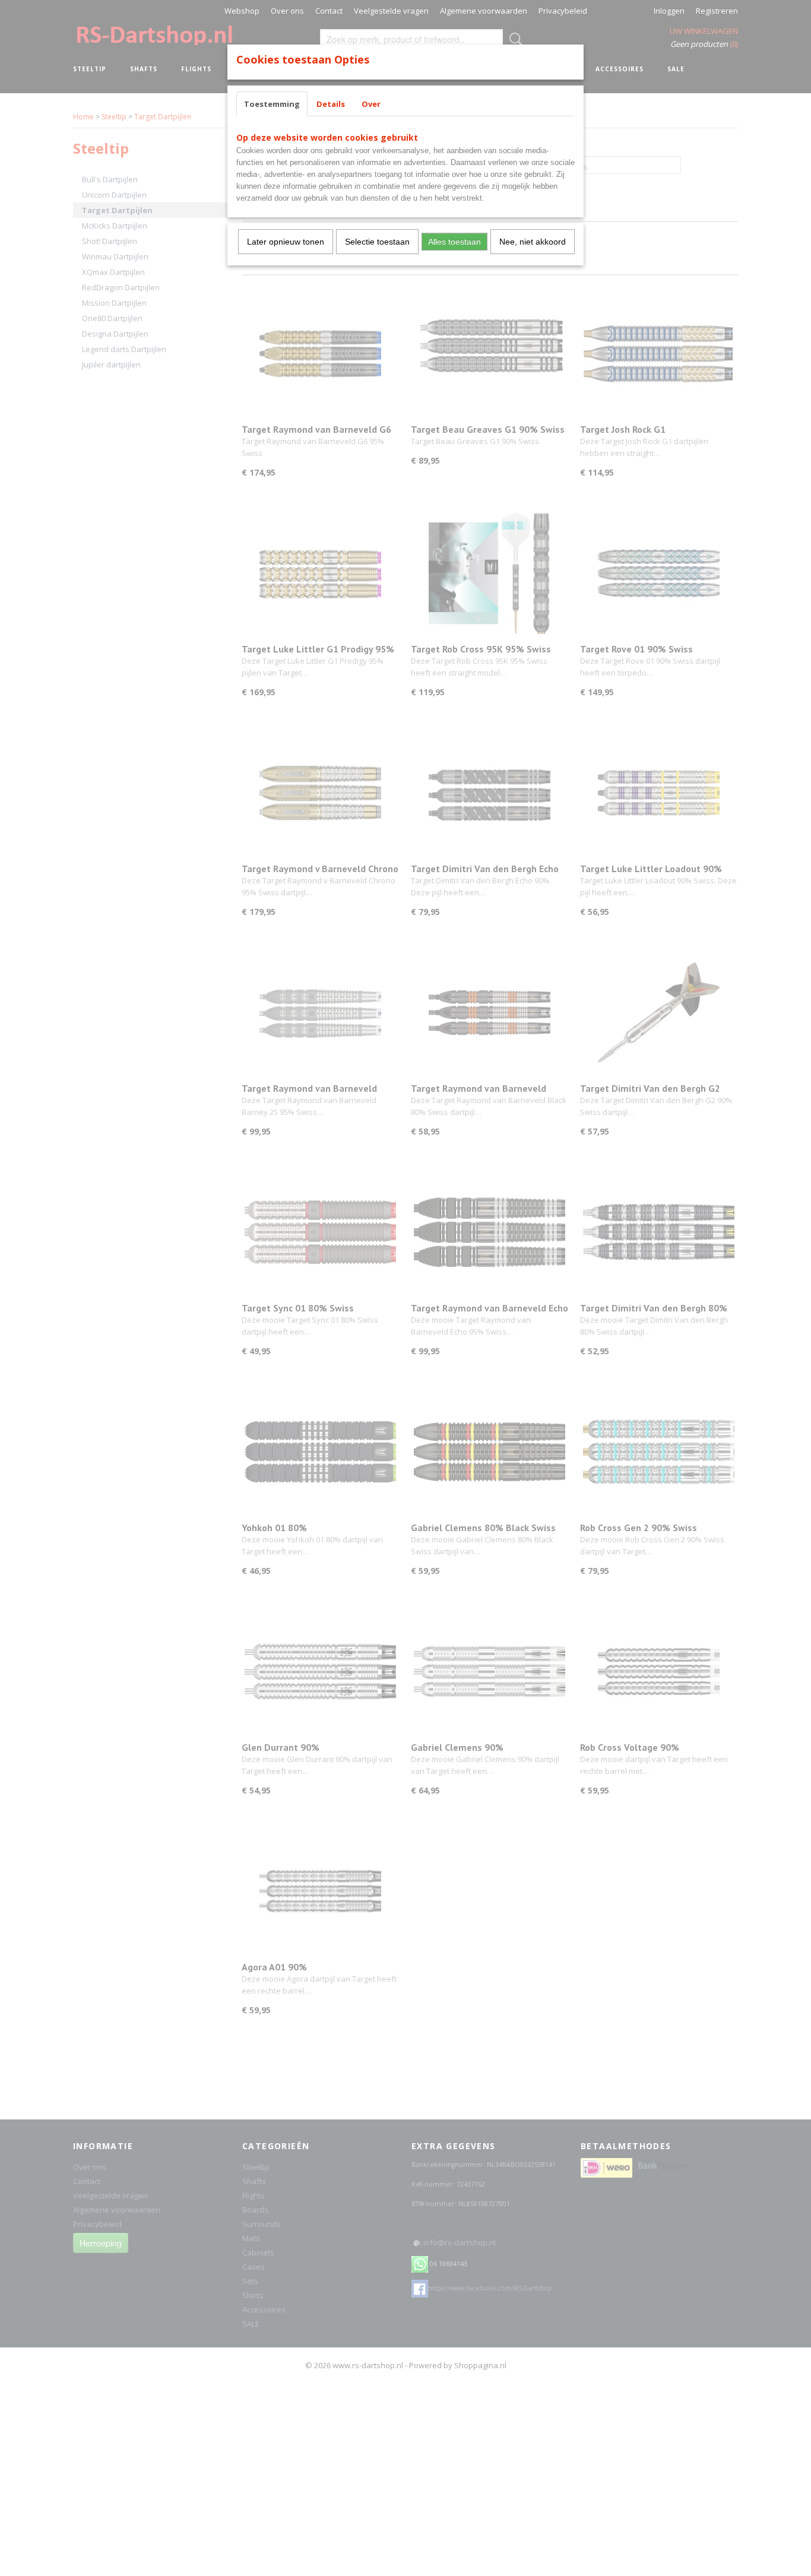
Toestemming (272, 104)
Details (331, 104)
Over (371, 104)
